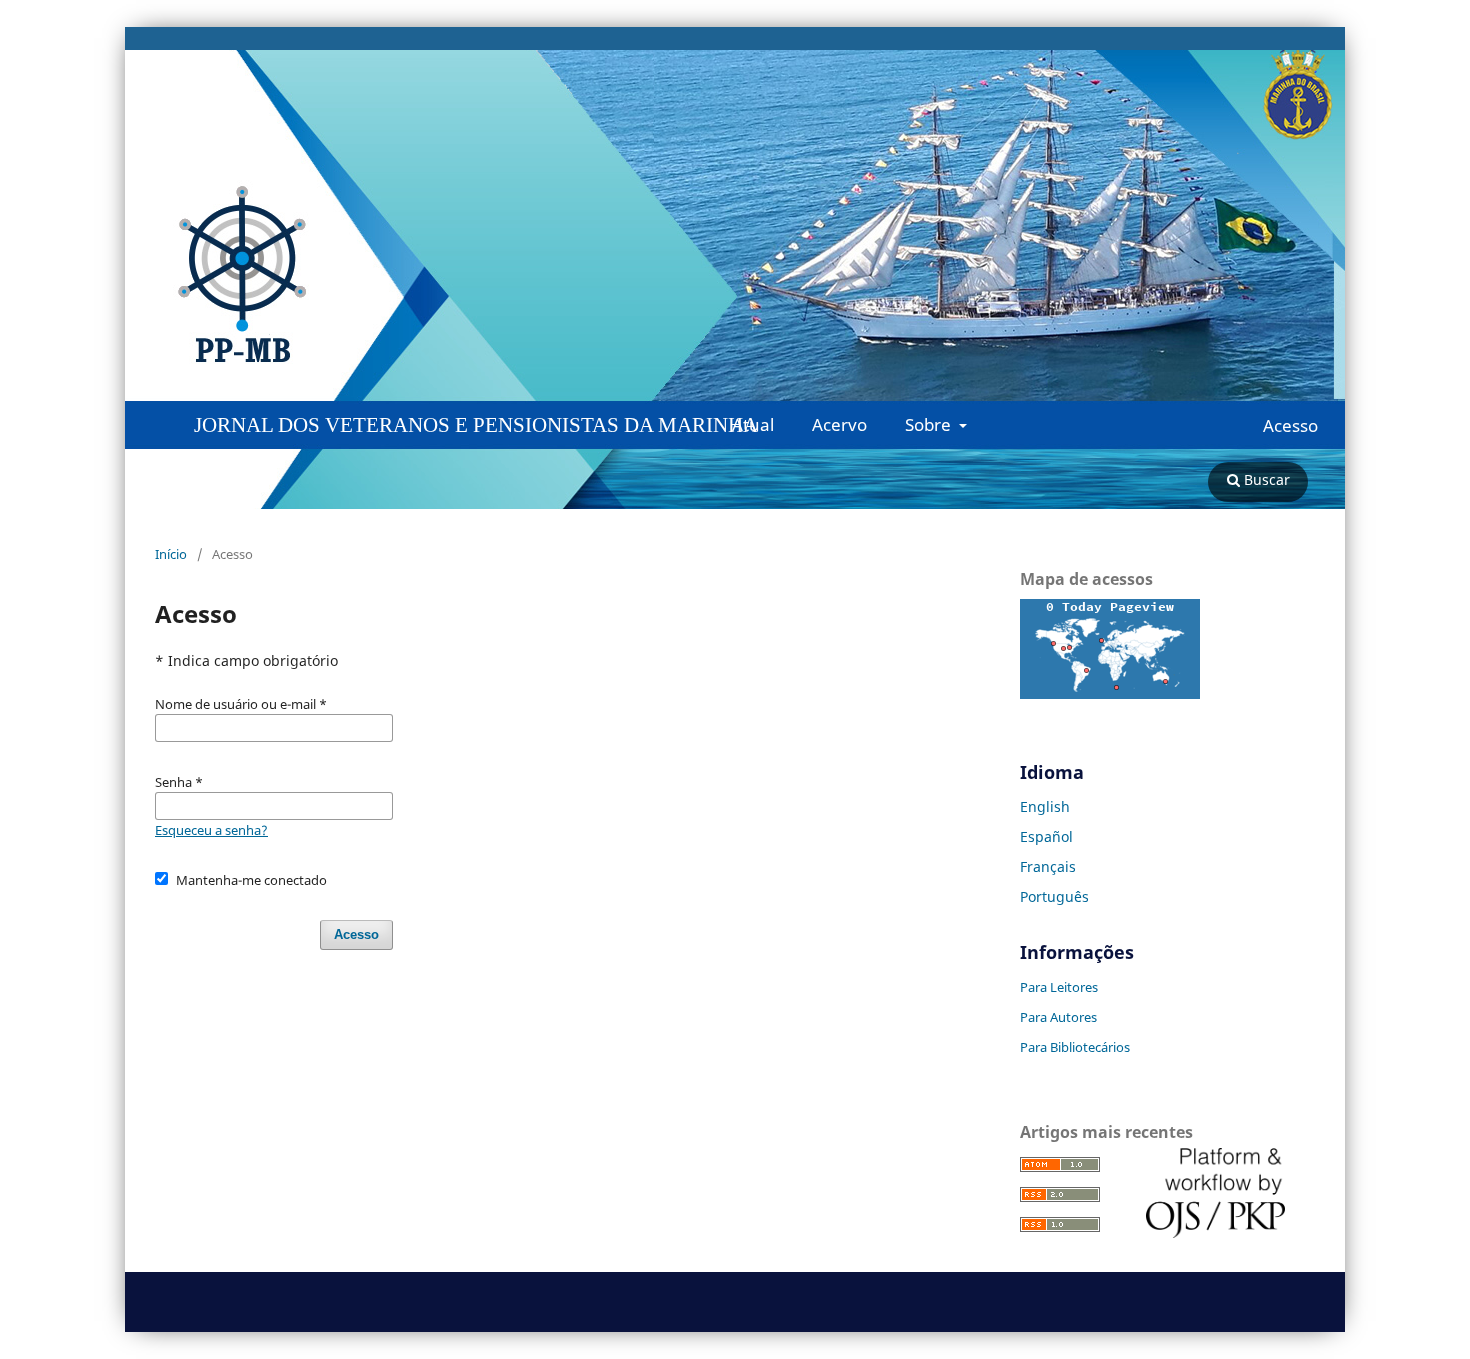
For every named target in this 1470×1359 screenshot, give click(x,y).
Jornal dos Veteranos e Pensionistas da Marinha (476, 425)
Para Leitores (1059, 987)
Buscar (1265, 479)
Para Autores (1058, 1017)
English (1045, 806)
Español (1046, 836)
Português (1054, 896)
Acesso (1290, 426)
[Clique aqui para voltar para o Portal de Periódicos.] (445, 275)
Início (171, 554)
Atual (753, 424)
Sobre (930, 424)
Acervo (839, 424)
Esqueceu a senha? (211, 830)
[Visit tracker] (1110, 693)
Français (1048, 866)
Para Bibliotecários (1075, 1047)
